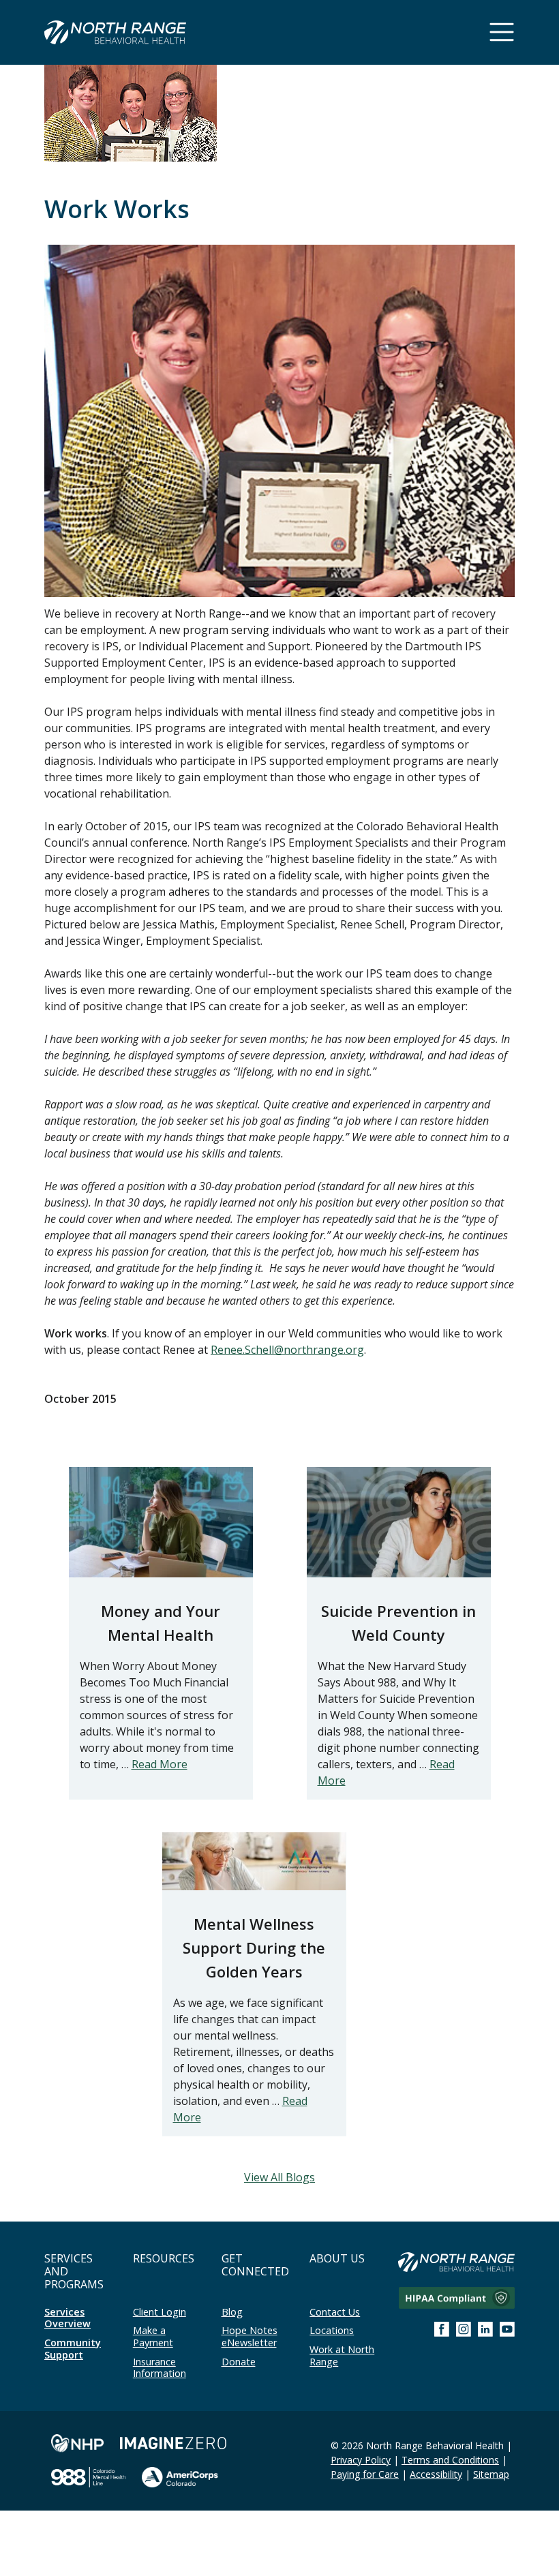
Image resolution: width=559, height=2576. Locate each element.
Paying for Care (365, 2474)
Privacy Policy (361, 2460)
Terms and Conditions (450, 2460)
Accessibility (436, 2474)
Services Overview (67, 2318)
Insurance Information (160, 2368)
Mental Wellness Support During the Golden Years (254, 1948)
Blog (232, 2312)
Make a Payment (153, 2336)
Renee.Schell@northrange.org (287, 1350)
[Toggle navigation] (502, 32)
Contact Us (335, 2312)
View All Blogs (279, 2177)
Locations (332, 2330)
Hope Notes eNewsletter (250, 2336)
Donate (239, 2362)
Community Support (73, 2349)
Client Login (160, 2312)
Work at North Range (342, 2355)
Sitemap (491, 2474)
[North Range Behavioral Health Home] (115, 34)
